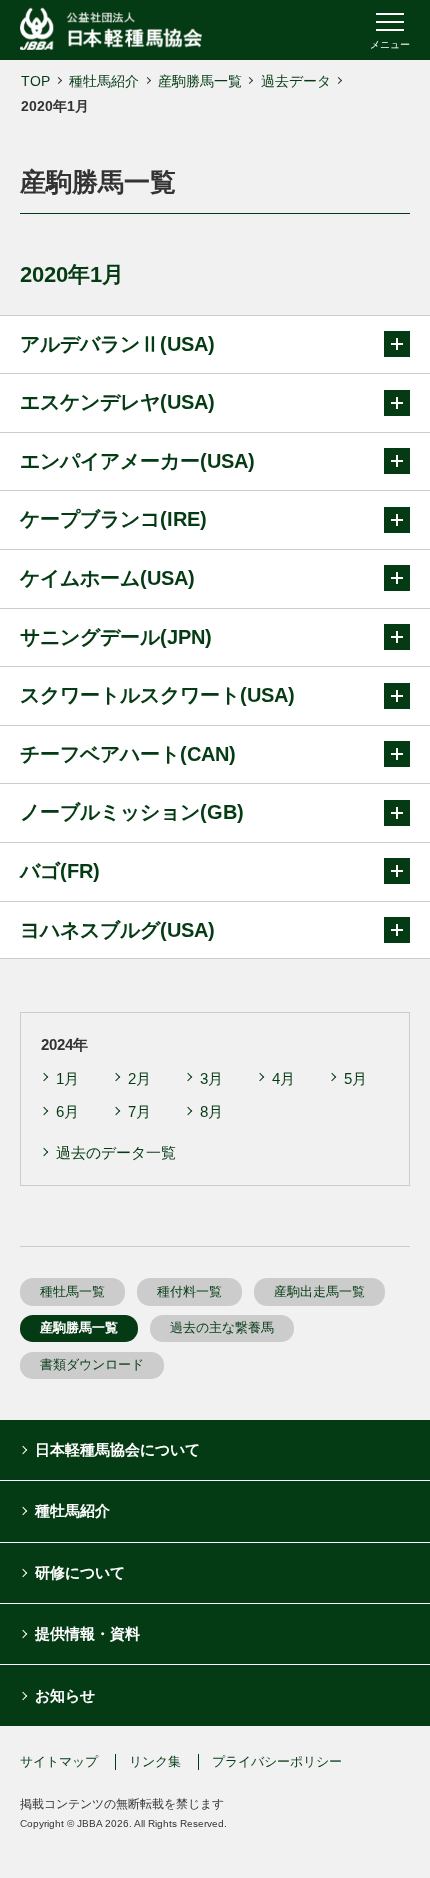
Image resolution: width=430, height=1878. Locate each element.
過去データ (296, 81)
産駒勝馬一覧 (200, 81)
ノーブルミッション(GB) (132, 812)
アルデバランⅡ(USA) (117, 344)
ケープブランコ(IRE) (113, 519)
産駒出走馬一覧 (319, 1291)
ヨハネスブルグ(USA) (117, 930)
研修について (80, 1572)
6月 (67, 1111)
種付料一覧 (189, 1291)
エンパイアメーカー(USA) (137, 461)
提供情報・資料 (87, 1633)
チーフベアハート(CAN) (128, 754)
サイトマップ (59, 1761)
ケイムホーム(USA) (107, 578)
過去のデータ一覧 (116, 1152)
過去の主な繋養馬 (222, 1327)
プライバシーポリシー (277, 1761)
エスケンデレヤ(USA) (117, 402)
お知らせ (65, 1695)
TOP (35, 81)
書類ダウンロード (92, 1364)
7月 (139, 1111)
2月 (139, 1078)
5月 (355, 1078)
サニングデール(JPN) (116, 637)
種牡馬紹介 (104, 81)
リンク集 (155, 1761)
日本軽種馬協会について (117, 1449)
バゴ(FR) (60, 871)
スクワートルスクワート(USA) (157, 695)
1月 (67, 1078)
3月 (211, 1078)
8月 (211, 1111)
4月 (283, 1078)
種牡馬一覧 (72, 1291)
